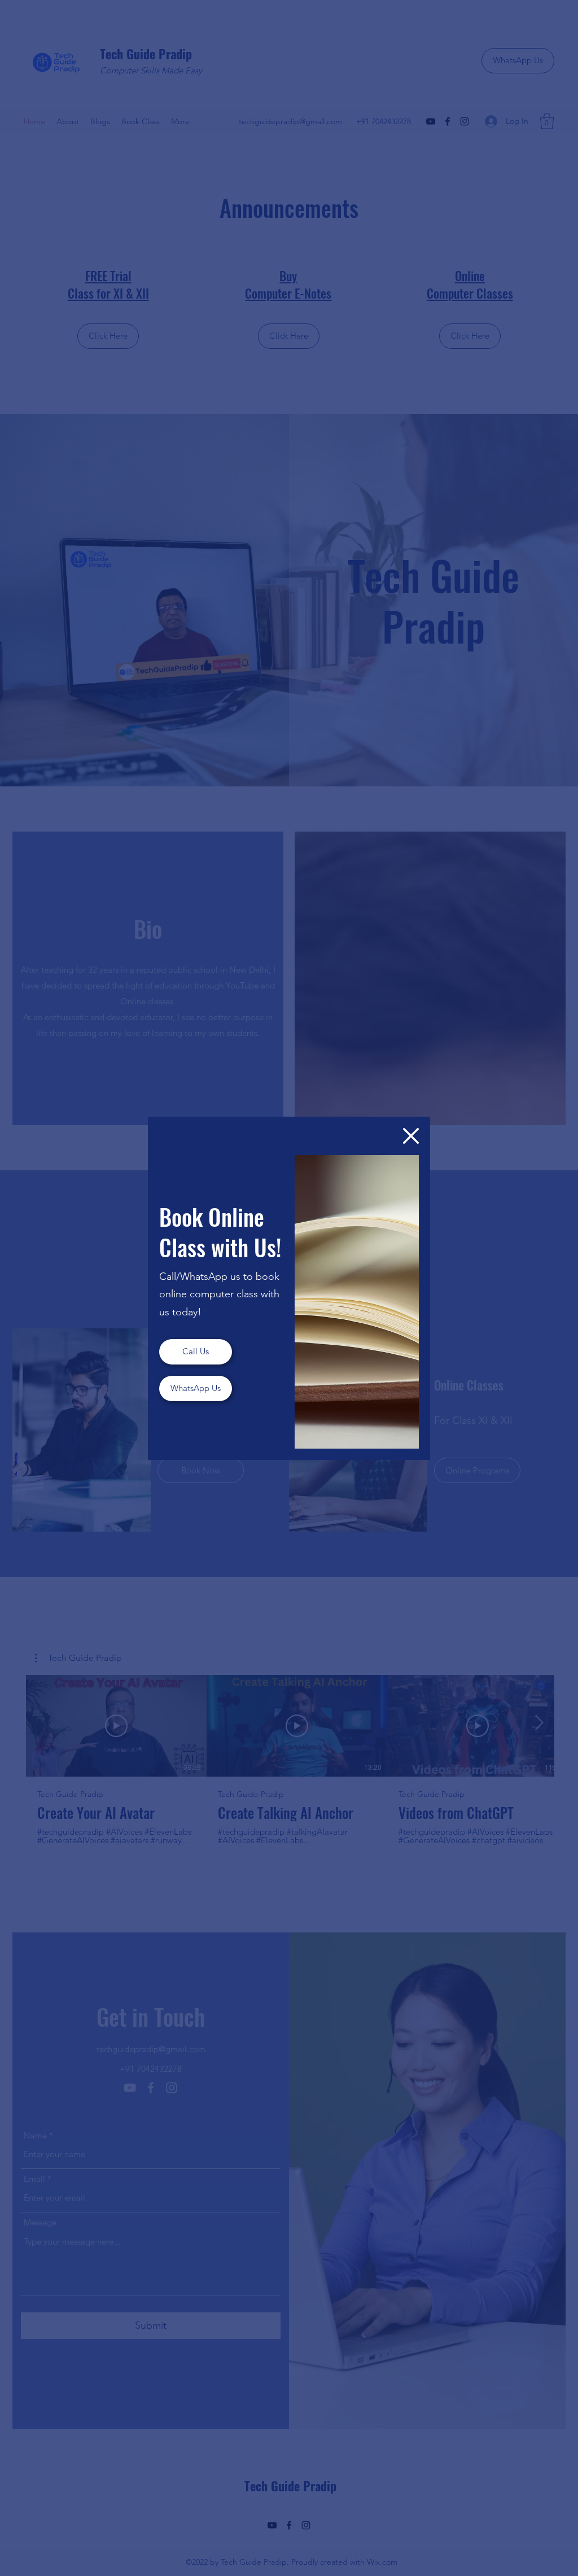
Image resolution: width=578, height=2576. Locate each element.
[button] (411, 1136)
